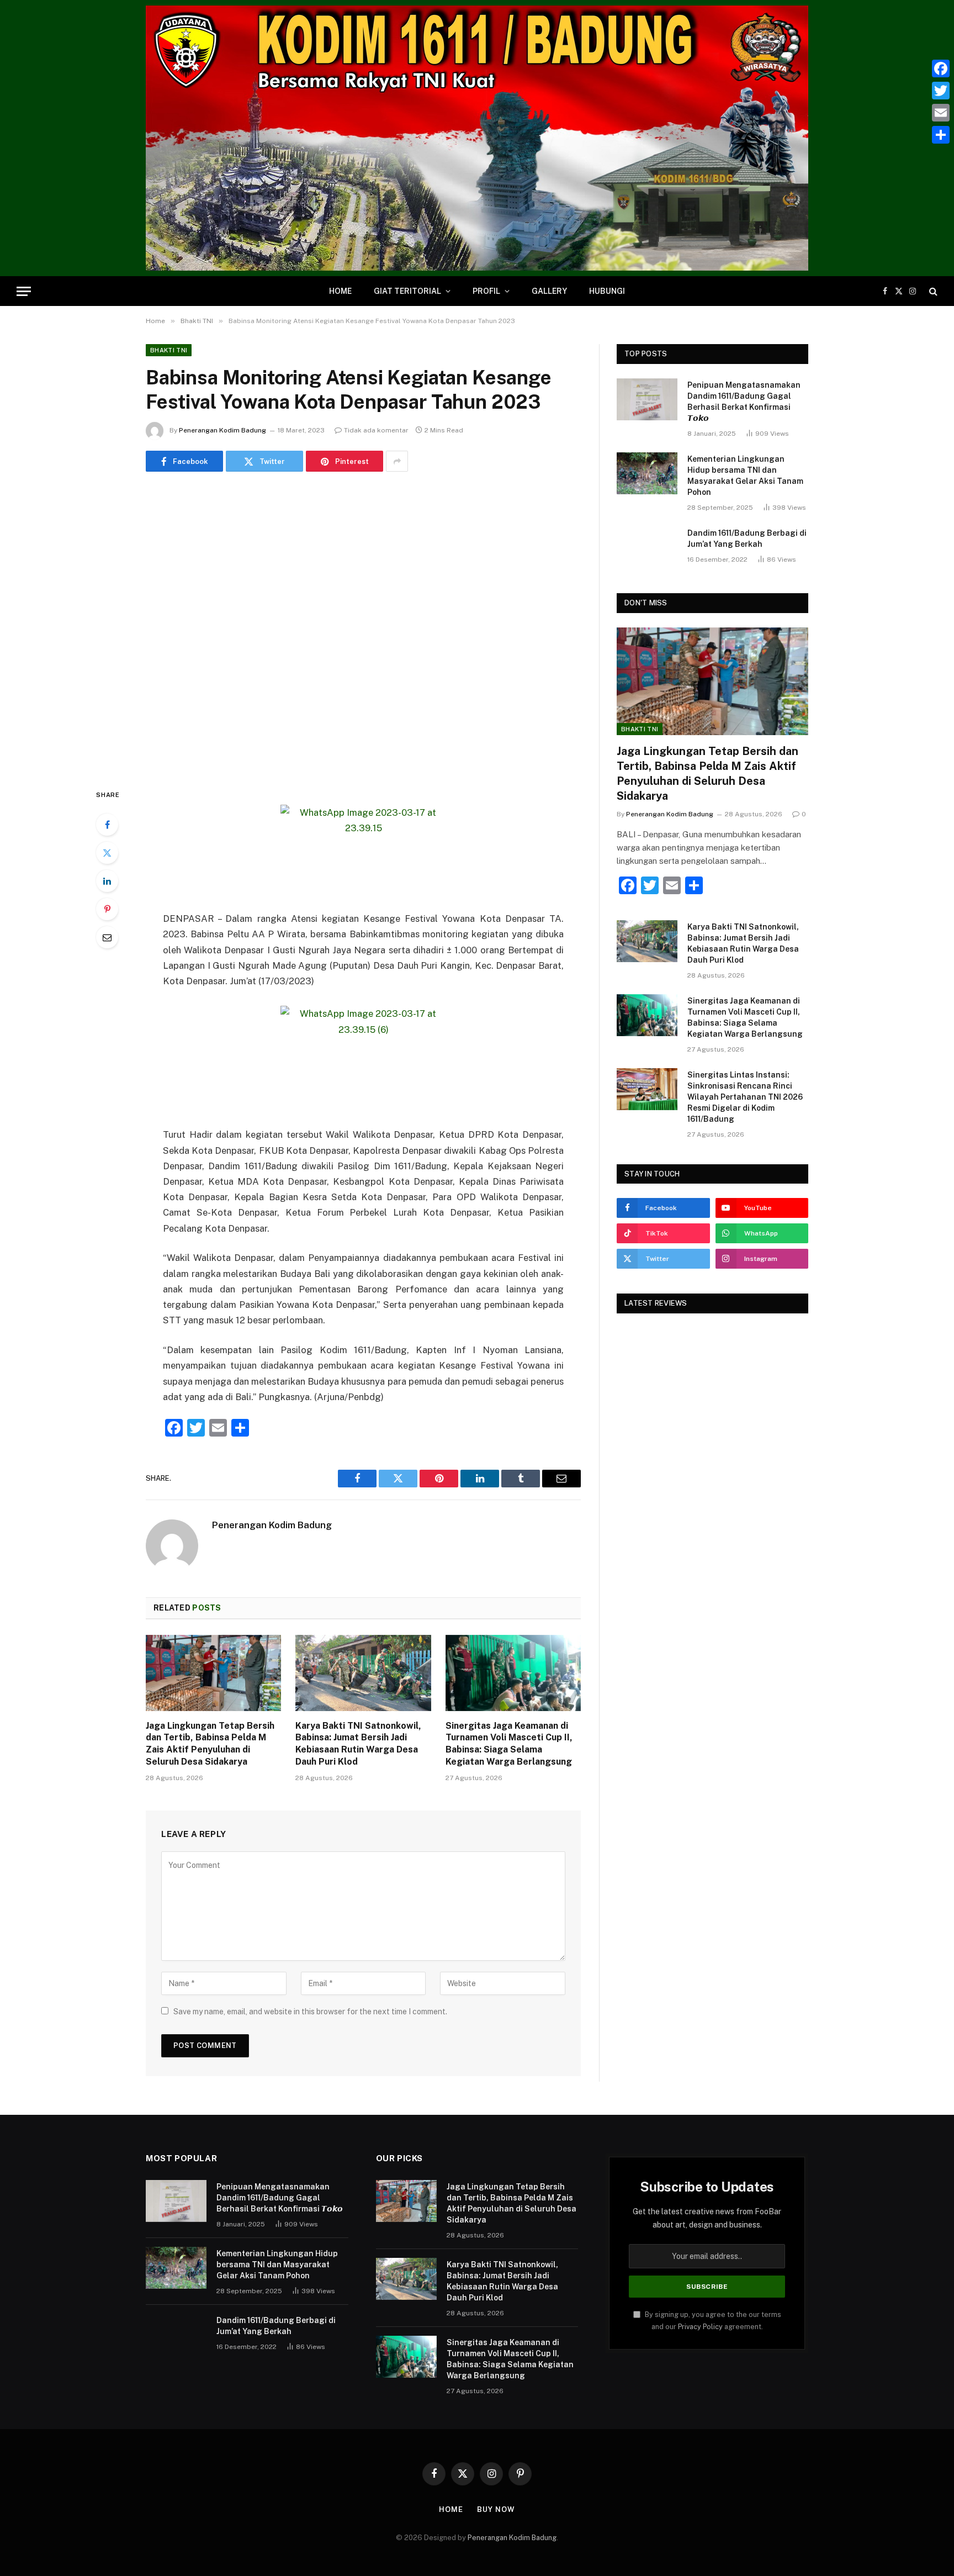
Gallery (549, 291)
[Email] (107, 937)
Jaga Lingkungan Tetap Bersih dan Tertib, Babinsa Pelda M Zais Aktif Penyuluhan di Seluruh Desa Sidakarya (210, 1744)
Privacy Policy (700, 2327)
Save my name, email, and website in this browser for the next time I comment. (310, 2012)
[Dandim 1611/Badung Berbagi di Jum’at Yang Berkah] (647, 547)
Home (340, 291)
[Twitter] (107, 853)
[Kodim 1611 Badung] (477, 138)
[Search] (932, 291)
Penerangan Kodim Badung (222, 430)
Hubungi (607, 291)
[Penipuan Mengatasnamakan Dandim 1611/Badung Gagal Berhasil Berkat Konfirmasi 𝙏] (647, 399)
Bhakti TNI (169, 350)
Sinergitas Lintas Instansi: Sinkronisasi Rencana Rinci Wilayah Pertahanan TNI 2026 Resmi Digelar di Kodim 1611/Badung (745, 1097)
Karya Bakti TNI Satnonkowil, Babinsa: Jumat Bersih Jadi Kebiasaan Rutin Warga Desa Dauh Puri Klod (358, 1744)
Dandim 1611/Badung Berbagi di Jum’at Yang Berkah (747, 539)
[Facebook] (107, 825)
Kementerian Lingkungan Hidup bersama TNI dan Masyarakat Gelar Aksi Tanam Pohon (745, 476)
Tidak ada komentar (376, 430)
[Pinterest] (107, 909)
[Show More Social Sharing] (397, 461)
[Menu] (24, 291)
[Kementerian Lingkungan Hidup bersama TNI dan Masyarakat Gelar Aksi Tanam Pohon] (647, 473)
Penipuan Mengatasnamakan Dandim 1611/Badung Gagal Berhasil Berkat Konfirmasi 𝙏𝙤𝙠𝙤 (744, 402)
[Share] (941, 135)
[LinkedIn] (107, 881)
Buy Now (496, 2509)
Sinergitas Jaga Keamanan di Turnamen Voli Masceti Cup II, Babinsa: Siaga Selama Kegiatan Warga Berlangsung (509, 1744)
